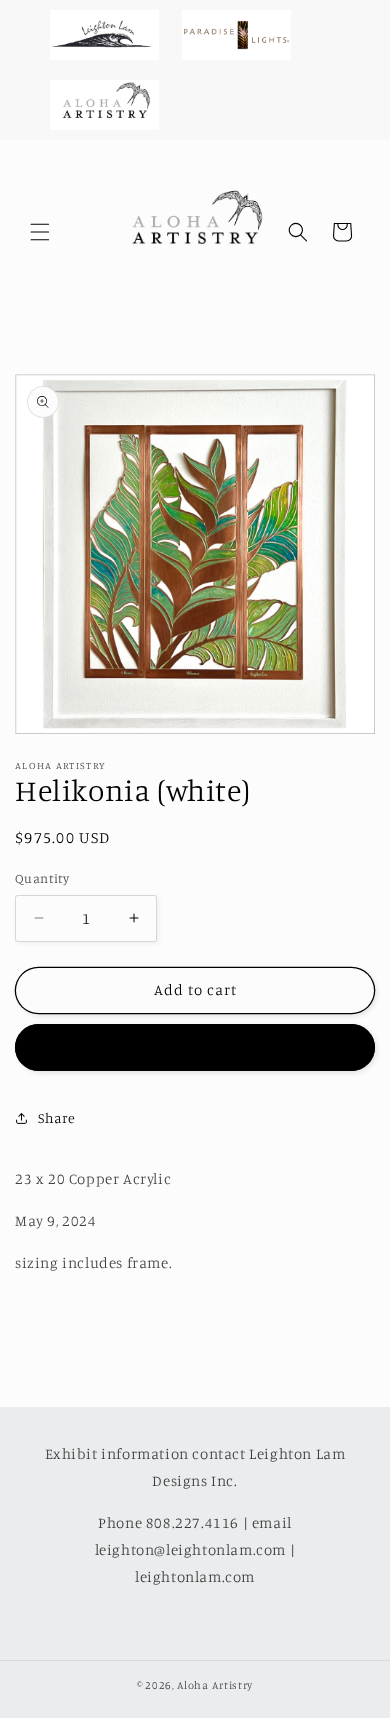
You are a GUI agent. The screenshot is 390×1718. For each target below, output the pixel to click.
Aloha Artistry (215, 1685)
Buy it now (195, 1047)
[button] (40, 232)
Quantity (42, 878)
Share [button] (57, 1117)
